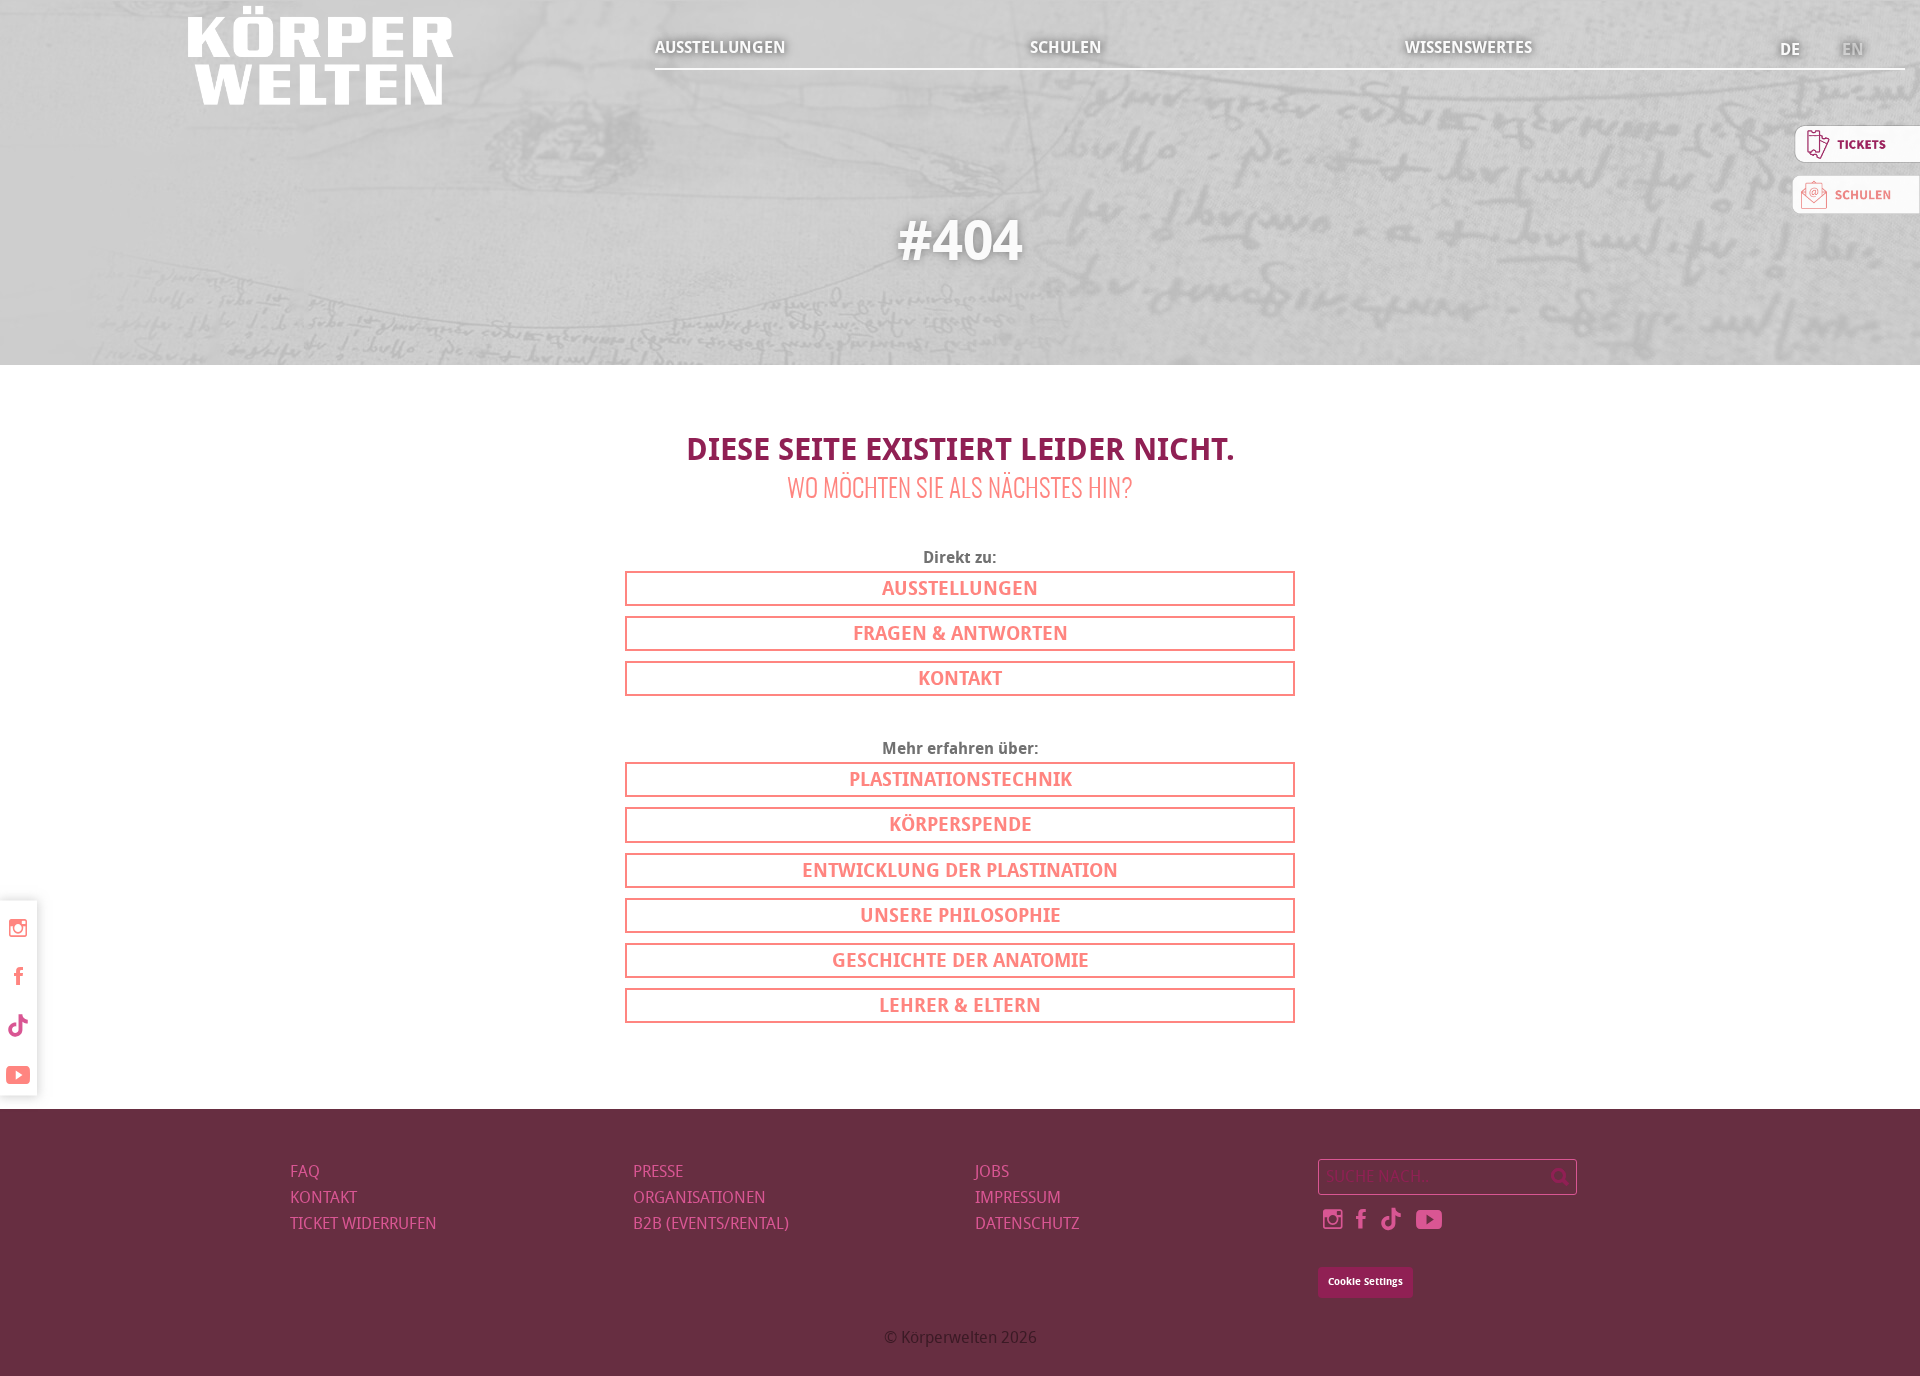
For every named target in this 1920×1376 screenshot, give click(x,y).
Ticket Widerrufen (363, 1223)
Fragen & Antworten (960, 633)
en (1853, 50)
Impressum (1018, 1197)
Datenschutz (1027, 1223)
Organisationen (699, 1197)
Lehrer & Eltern (960, 1005)
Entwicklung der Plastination (960, 870)
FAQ (305, 1171)
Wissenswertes (1468, 47)
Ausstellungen (720, 47)
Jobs (992, 1171)
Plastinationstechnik (960, 779)
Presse (658, 1171)
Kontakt (960, 678)
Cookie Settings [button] (1365, 1282)
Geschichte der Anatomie (960, 960)
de (1790, 50)
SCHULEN (1066, 47)
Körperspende (960, 824)
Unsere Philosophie (960, 915)
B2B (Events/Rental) (711, 1223)
